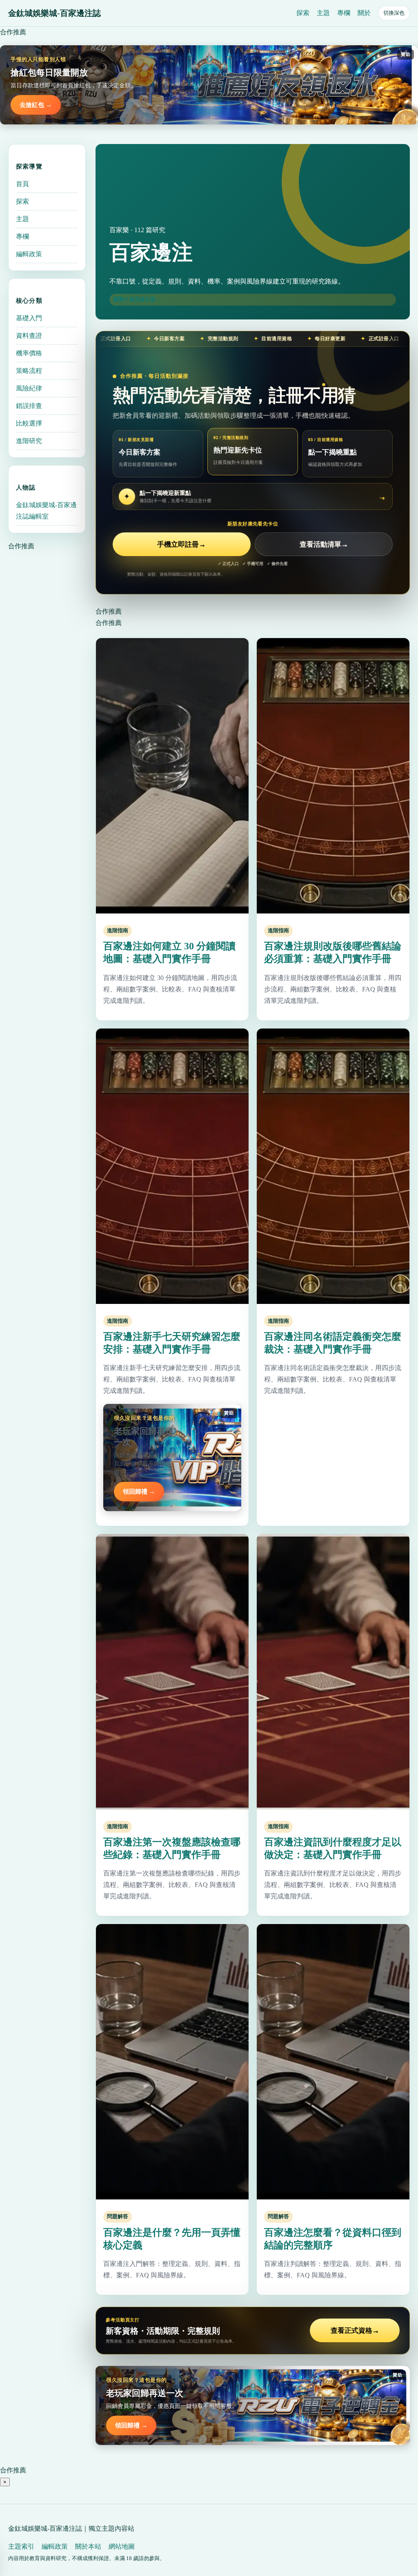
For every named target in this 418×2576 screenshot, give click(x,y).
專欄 (344, 13)
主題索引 (21, 2546)
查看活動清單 (324, 544)
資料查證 (29, 336)
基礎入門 (29, 318)
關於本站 (88, 2546)
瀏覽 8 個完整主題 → (138, 299)
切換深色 (394, 13)
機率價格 (29, 353)
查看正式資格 (355, 2331)
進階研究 (29, 441)
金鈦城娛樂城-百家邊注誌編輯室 (46, 511)
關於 (364, 13)
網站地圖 (122, 2546)
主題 (323, 13)
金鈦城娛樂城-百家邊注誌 (54, 13)
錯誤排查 (29, 406)
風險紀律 (29, 388)
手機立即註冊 (181, 544)
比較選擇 (29, 423)
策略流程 (29, 371)
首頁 (22, 184)
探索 (303, 13)
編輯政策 (29, 254)
